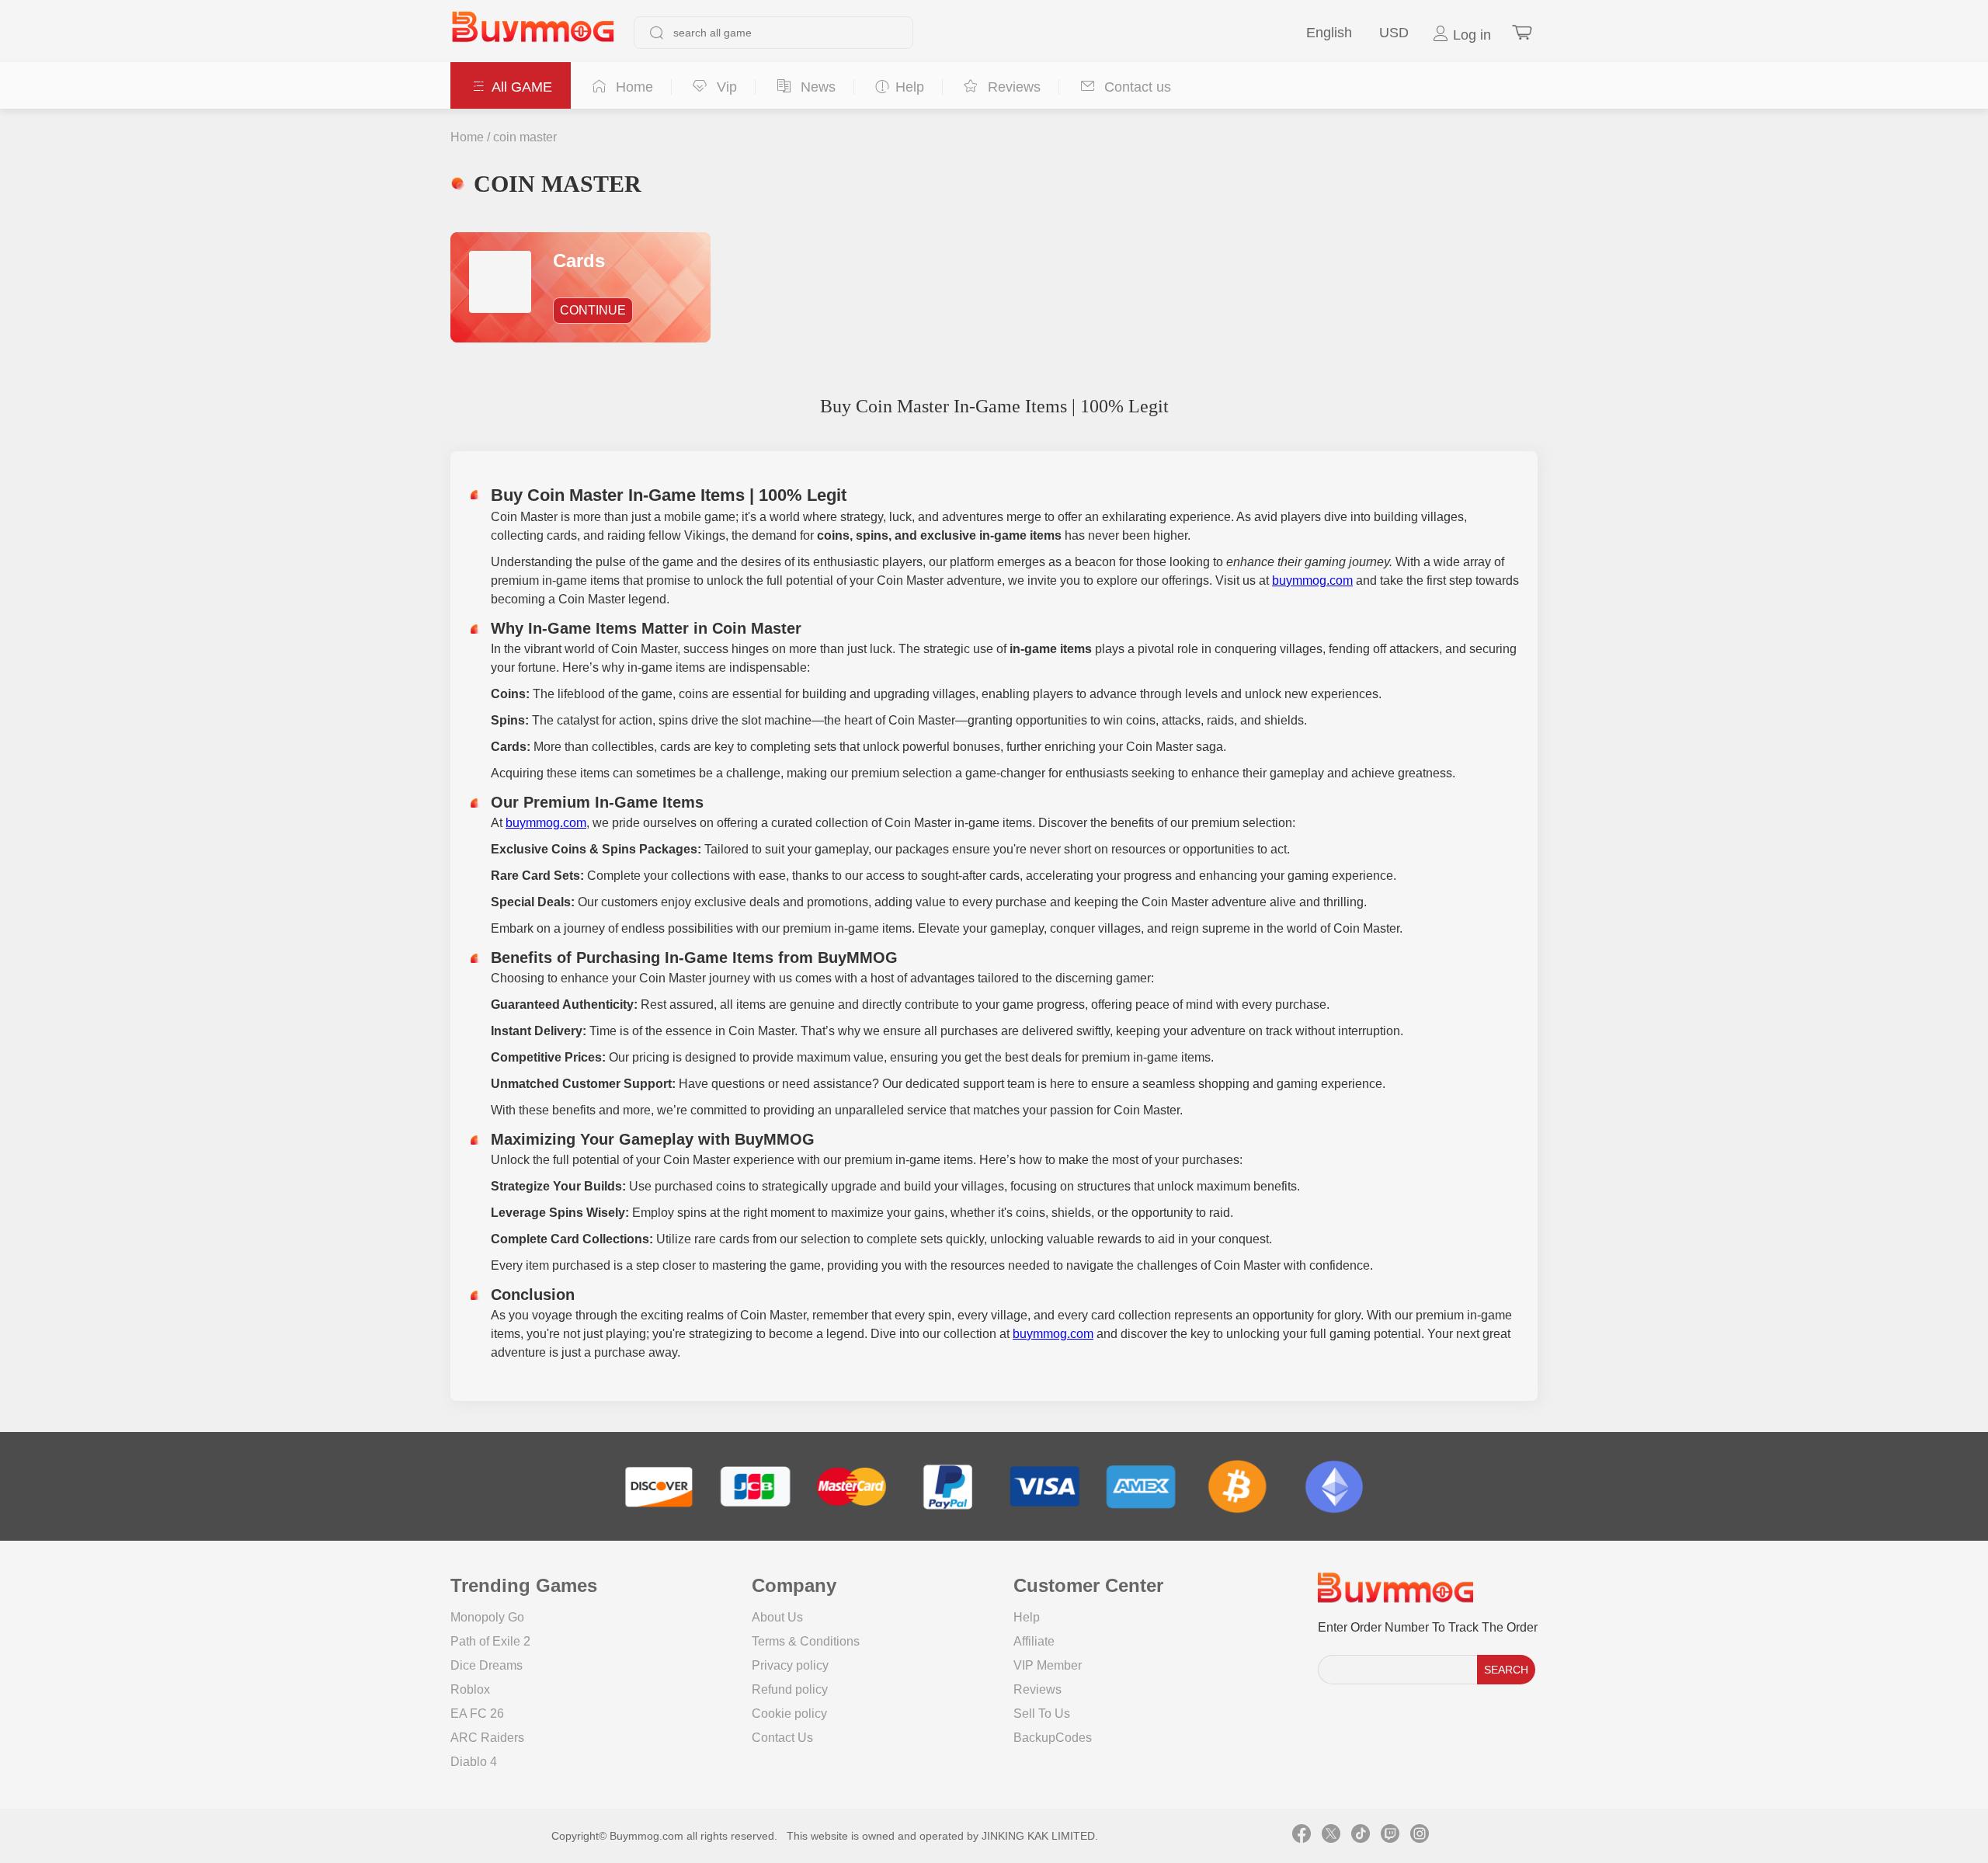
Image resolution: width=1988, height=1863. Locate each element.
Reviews (1037, 1689)
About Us (777, 1617)
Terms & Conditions (806, 1641)
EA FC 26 (477, 1714)
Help (1027, 1617)
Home (467, 137)
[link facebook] (1302, 1836)
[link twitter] (1331, 1836)
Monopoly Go (487, 1617)
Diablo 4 (474, 1762)
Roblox (470, 1689)
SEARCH (1506, 1670)
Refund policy (790, 1689)
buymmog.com (1312, 580)
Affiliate (1034, 1641)
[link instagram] (1420, 1836)
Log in (1470, 35)
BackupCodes (1053, 1738)
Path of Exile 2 (490, 1641)
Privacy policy (790, 1665)
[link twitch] (1390, 1836)
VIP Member (1048, 1665)
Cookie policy (789, 1714)
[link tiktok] (1361, 1836)
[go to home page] (533, 33)
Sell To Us (1042, 1714)
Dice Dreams (487, 1665)
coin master (525, 137)
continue (593, 310)
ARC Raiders (487, 1738)
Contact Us (782, 1738)
